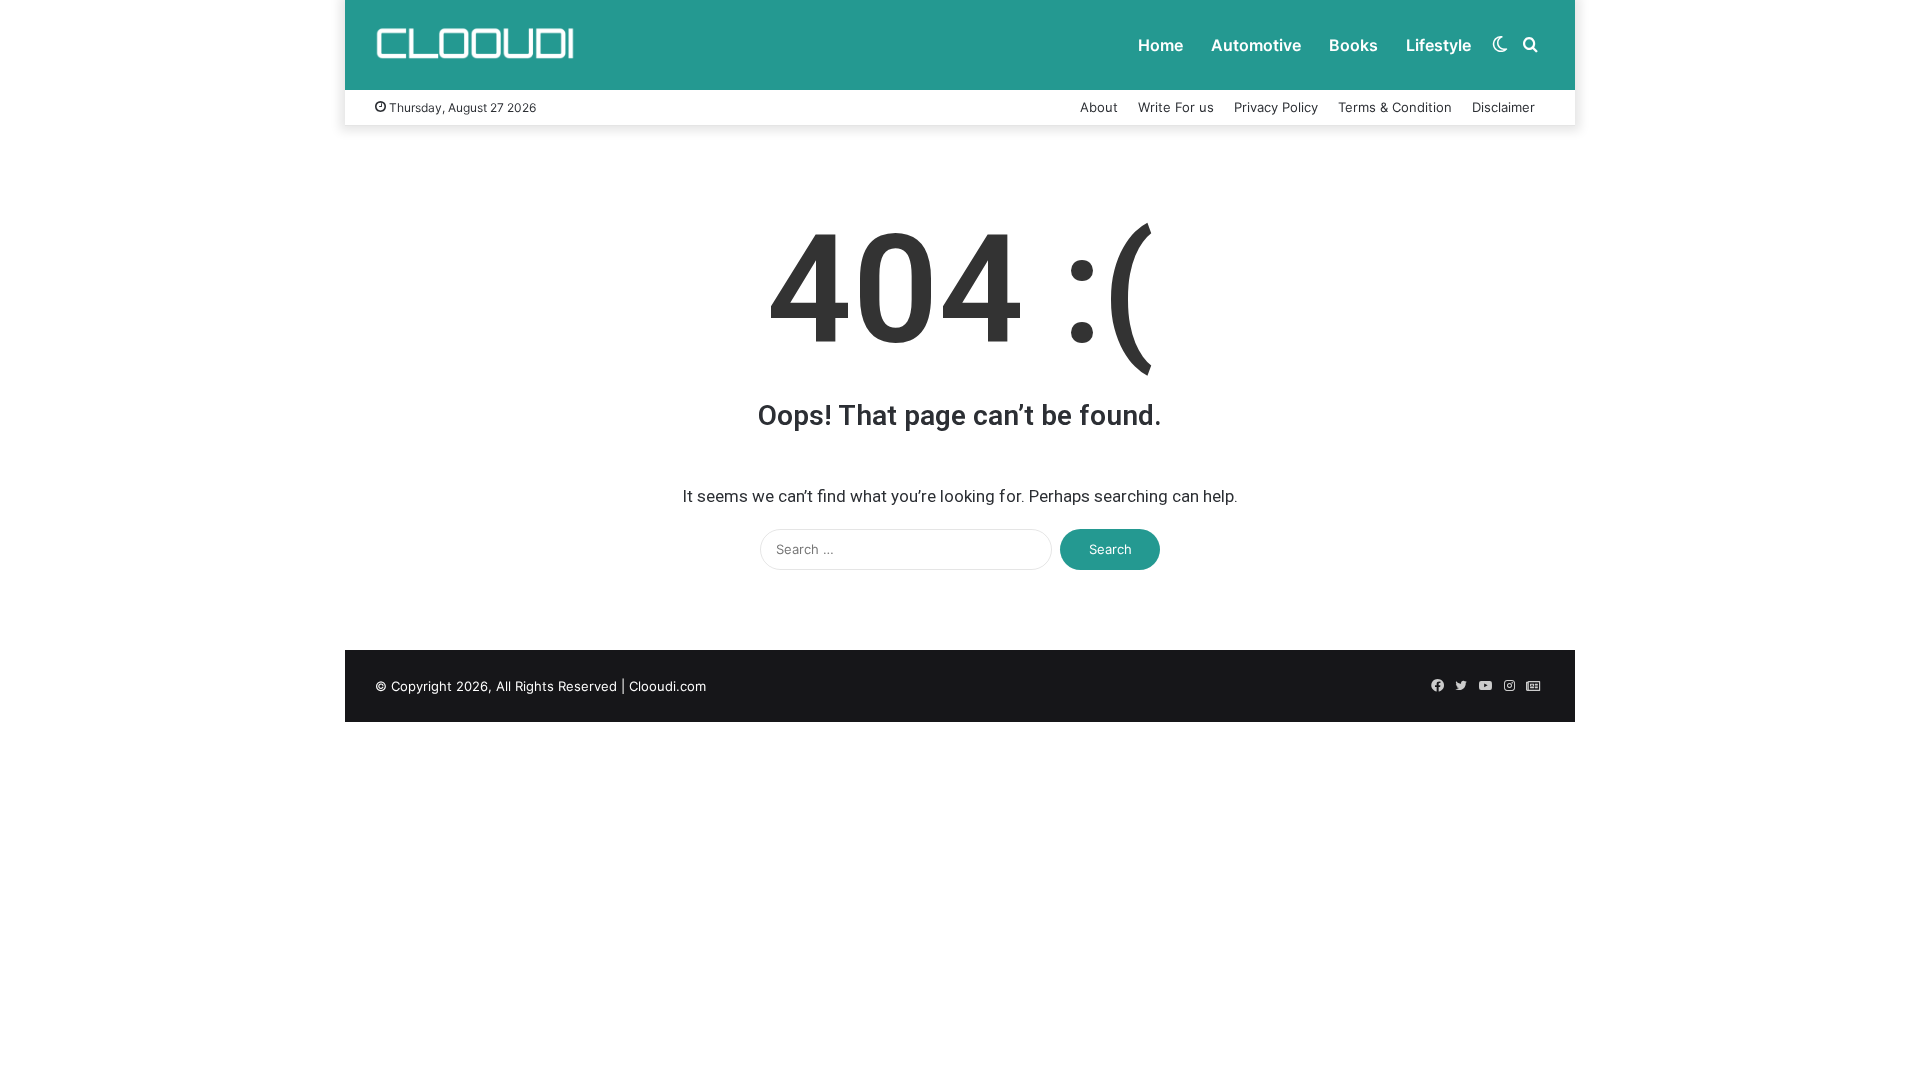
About (1099, 107)
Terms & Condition (1395, 107)
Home (1160, 45)
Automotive (1256, 45)
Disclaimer (1503, 107)
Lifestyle (1438, 45)
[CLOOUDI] (475, 44)
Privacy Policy (1276, 107)
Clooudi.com (667, 686)
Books (1353, 45)
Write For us (1176, 107)
